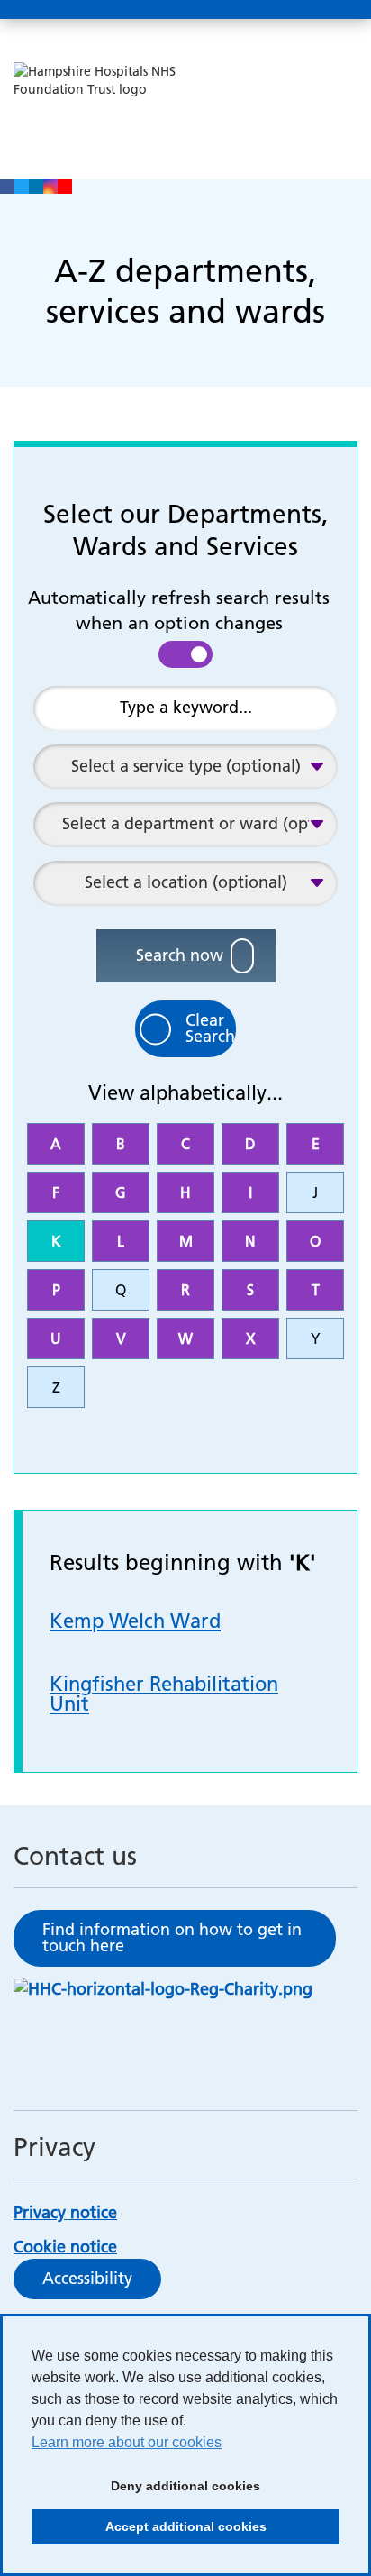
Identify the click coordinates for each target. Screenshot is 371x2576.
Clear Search (210, 1028)
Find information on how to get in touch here (172, 1937)
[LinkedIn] (36, 187)
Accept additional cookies (149, 2532)
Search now (180, 955)
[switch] (185, 654)
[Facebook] (7, 187)
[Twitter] (22, 187)
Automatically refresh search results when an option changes (179, 611)
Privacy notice (65, 2212)
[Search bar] (294, 10)
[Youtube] (65, 187)
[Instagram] (50, 187)
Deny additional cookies (146, 2491)
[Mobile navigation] (338, 10)
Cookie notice (65, 2247)
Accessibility (87, 2278)
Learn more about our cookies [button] (127, 2442)
